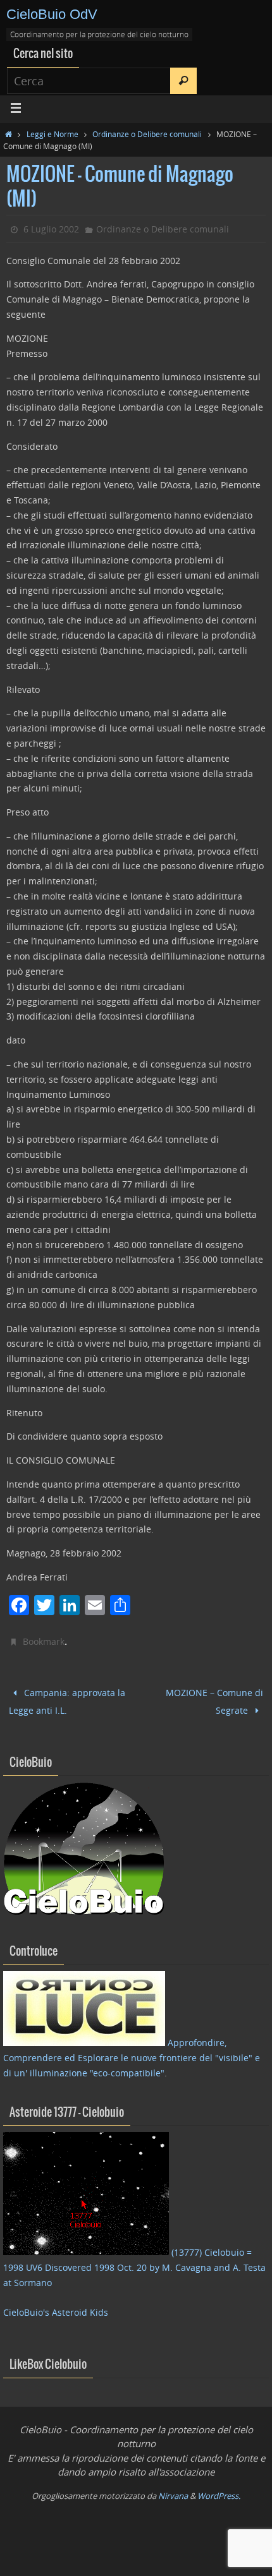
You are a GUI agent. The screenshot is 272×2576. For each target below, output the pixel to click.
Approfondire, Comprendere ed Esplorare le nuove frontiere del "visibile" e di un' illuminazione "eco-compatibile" (132, 2053)
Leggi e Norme (53, 134)
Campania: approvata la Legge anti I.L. (67, 1699)
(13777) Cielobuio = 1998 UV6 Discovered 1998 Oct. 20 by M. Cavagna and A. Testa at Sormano (134, 2262)
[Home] (9, 134)
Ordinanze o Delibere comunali (147, 134)
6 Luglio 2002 (51, 229)
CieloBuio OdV (52, 14)
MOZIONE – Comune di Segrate (214, 1699)
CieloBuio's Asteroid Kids (56, 2307)
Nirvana (173, 2490)
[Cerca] (183, 81)
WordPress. (219, 2490)
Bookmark (44, 1641)
